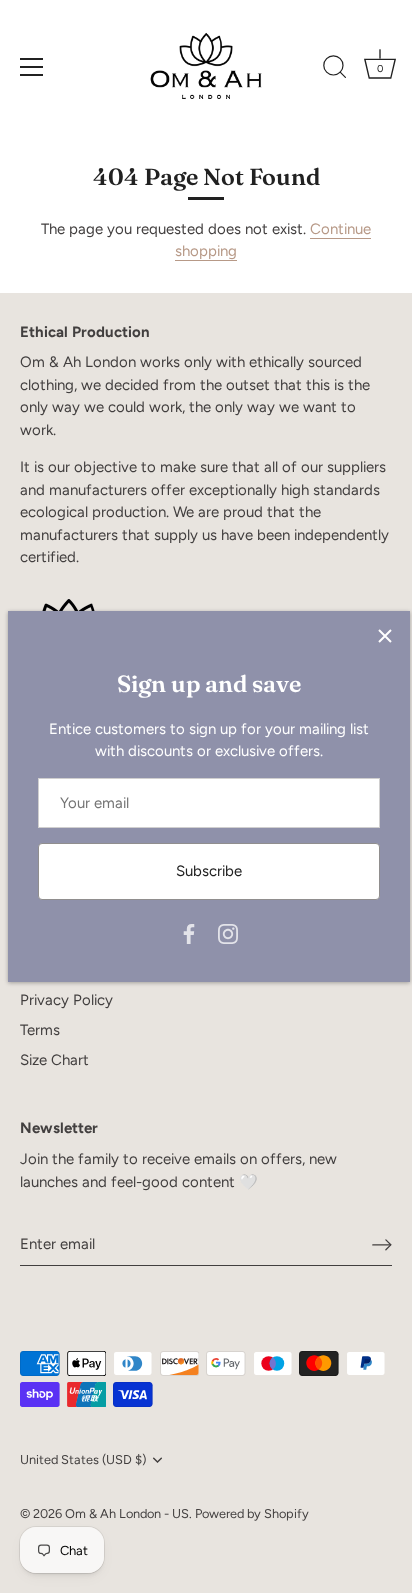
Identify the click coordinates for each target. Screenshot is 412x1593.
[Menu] (32, 67)
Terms (40, 1030)
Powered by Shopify (252, 1513)
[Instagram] (228, 933)
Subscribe (209, 871)
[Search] (335, 70)
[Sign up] (382, 1244)
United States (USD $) (83, 1459)
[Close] (385, 636)
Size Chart (54, 1060)
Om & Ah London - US (127, 1513)
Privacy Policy (66, 1000)
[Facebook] (189, 933)
